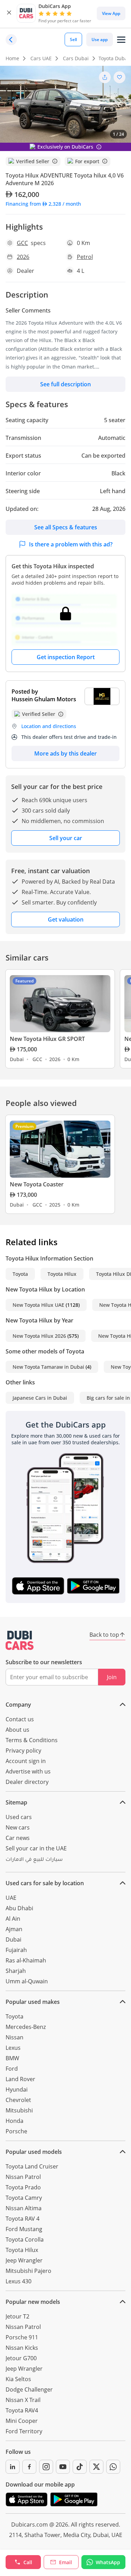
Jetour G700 (21, 2358)
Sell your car (66, 838)
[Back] (11, 40)
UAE (11, 1898)
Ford (12, 2069)
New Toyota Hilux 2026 (39, 1336)
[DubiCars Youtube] (63, 2467)
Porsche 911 (22, 2337)
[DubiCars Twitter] (96, 2467)
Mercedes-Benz (26, 2027)
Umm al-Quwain (27, 1981)
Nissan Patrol (23, 2177)
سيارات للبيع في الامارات (34, 1860)
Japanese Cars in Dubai (40, 1398)
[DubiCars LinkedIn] (13, 2467)
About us (17, 1730)
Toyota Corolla (25, 2239)
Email (65, 2562)
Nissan (14, 2037)
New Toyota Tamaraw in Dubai (48, 1367)
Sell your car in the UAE (36, 1848)
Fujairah (16, 1950)
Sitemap (16, 1802)
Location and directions (49, 726)
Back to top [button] (104, 1635)
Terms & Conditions (32, 1740)
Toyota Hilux (62, 1274)
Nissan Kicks (22, 2348)
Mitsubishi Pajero (28, 2271)
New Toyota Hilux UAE (38, 1305)
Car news (18, 1838)
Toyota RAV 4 (23, 2219)
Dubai (13, 1939)
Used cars (19, 1817)
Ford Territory (24, 2431)
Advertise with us (28, 1771)
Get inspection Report (66, 657)
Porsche (16, 2131)
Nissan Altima (24, 2208)
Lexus (13, 2048)
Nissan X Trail (23, 2400)
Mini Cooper (22, 2421)
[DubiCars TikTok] (80, 2467)
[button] (9, 13)
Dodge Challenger (29, 2389)
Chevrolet (18, 2100)
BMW (12, 2058)
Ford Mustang (24, 2229)
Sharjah (16, 1971)
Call (28, 2562)
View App (111, 13)
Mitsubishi (19, 2110)
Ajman (14, 1929)
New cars (18, 1827)
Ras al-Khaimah (26, 1960)
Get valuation (66, 919)
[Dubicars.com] (20, 1640)
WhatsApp (108, 2562)
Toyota (20, 1274)
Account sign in (26, 1761)
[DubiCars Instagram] (46, 2467)
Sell (73, 39)
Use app (100, 39)
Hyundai (17, 2089)
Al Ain (13, 1919)
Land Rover (20, 2079)
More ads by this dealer (65, 753)
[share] (105, 77)
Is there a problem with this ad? (71, 544)
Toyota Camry (24, 2198)
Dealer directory (27, 1782)
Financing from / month (43, 204)
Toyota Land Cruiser (32, 2166)
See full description (65, 384)
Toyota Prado (23, 2187)
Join (112, 1677)
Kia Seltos (18, 2379)
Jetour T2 (17, 2316)
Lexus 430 (19, 2281)
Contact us (20, 1719)
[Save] (119, 77)
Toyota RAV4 (22, 2410)
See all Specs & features (66, 527)
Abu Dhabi (19, 1908)
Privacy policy (23, 1751)
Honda (14, 2121)
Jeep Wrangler (24, 2260)
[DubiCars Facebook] (29, 2467)
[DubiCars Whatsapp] (113, 2467)
